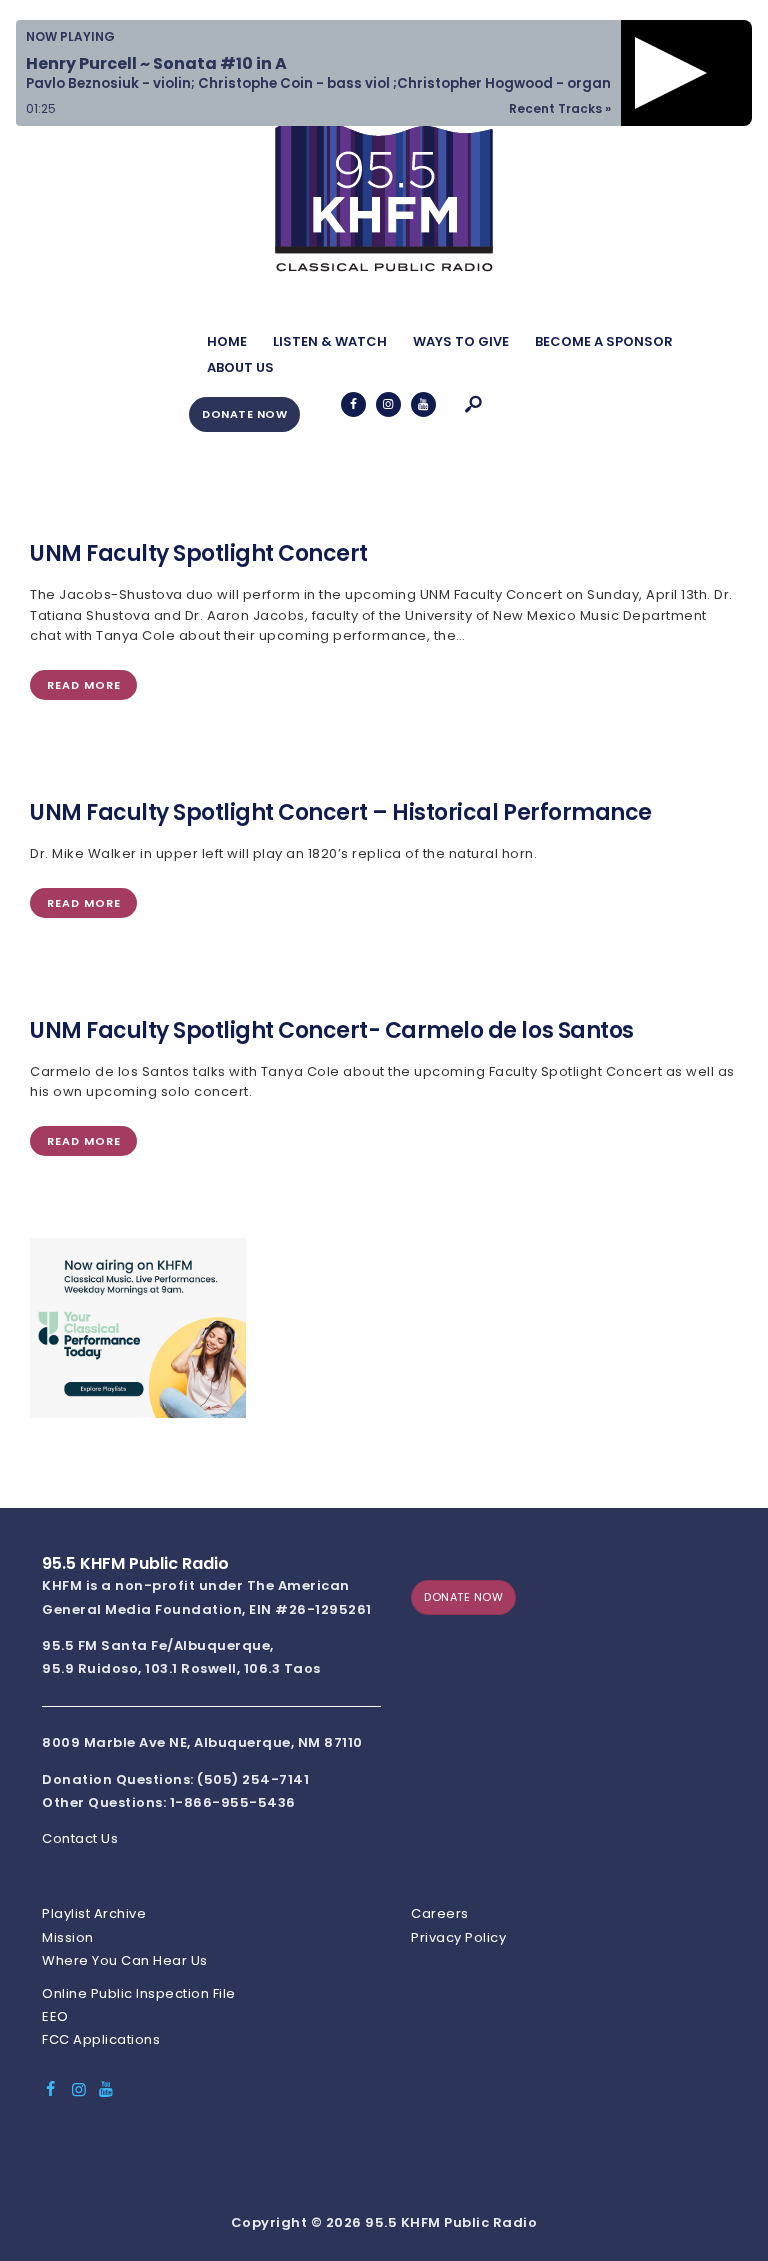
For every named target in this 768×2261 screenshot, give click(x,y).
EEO (55, 2016)
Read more (84, 685)
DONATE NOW (244, 414)
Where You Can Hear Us (125, 1960)
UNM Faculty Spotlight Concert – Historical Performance (341, 813)
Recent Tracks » (560, 108)
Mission (68, 1937)
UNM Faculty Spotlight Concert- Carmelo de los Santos (332, 1031)
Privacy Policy (458, 1937)
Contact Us (80, 1838)
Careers (440, 1913)
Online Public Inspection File (139, 1993)
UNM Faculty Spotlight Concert (199, 554)
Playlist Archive (94, 1913)
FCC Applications (101, 2039)
